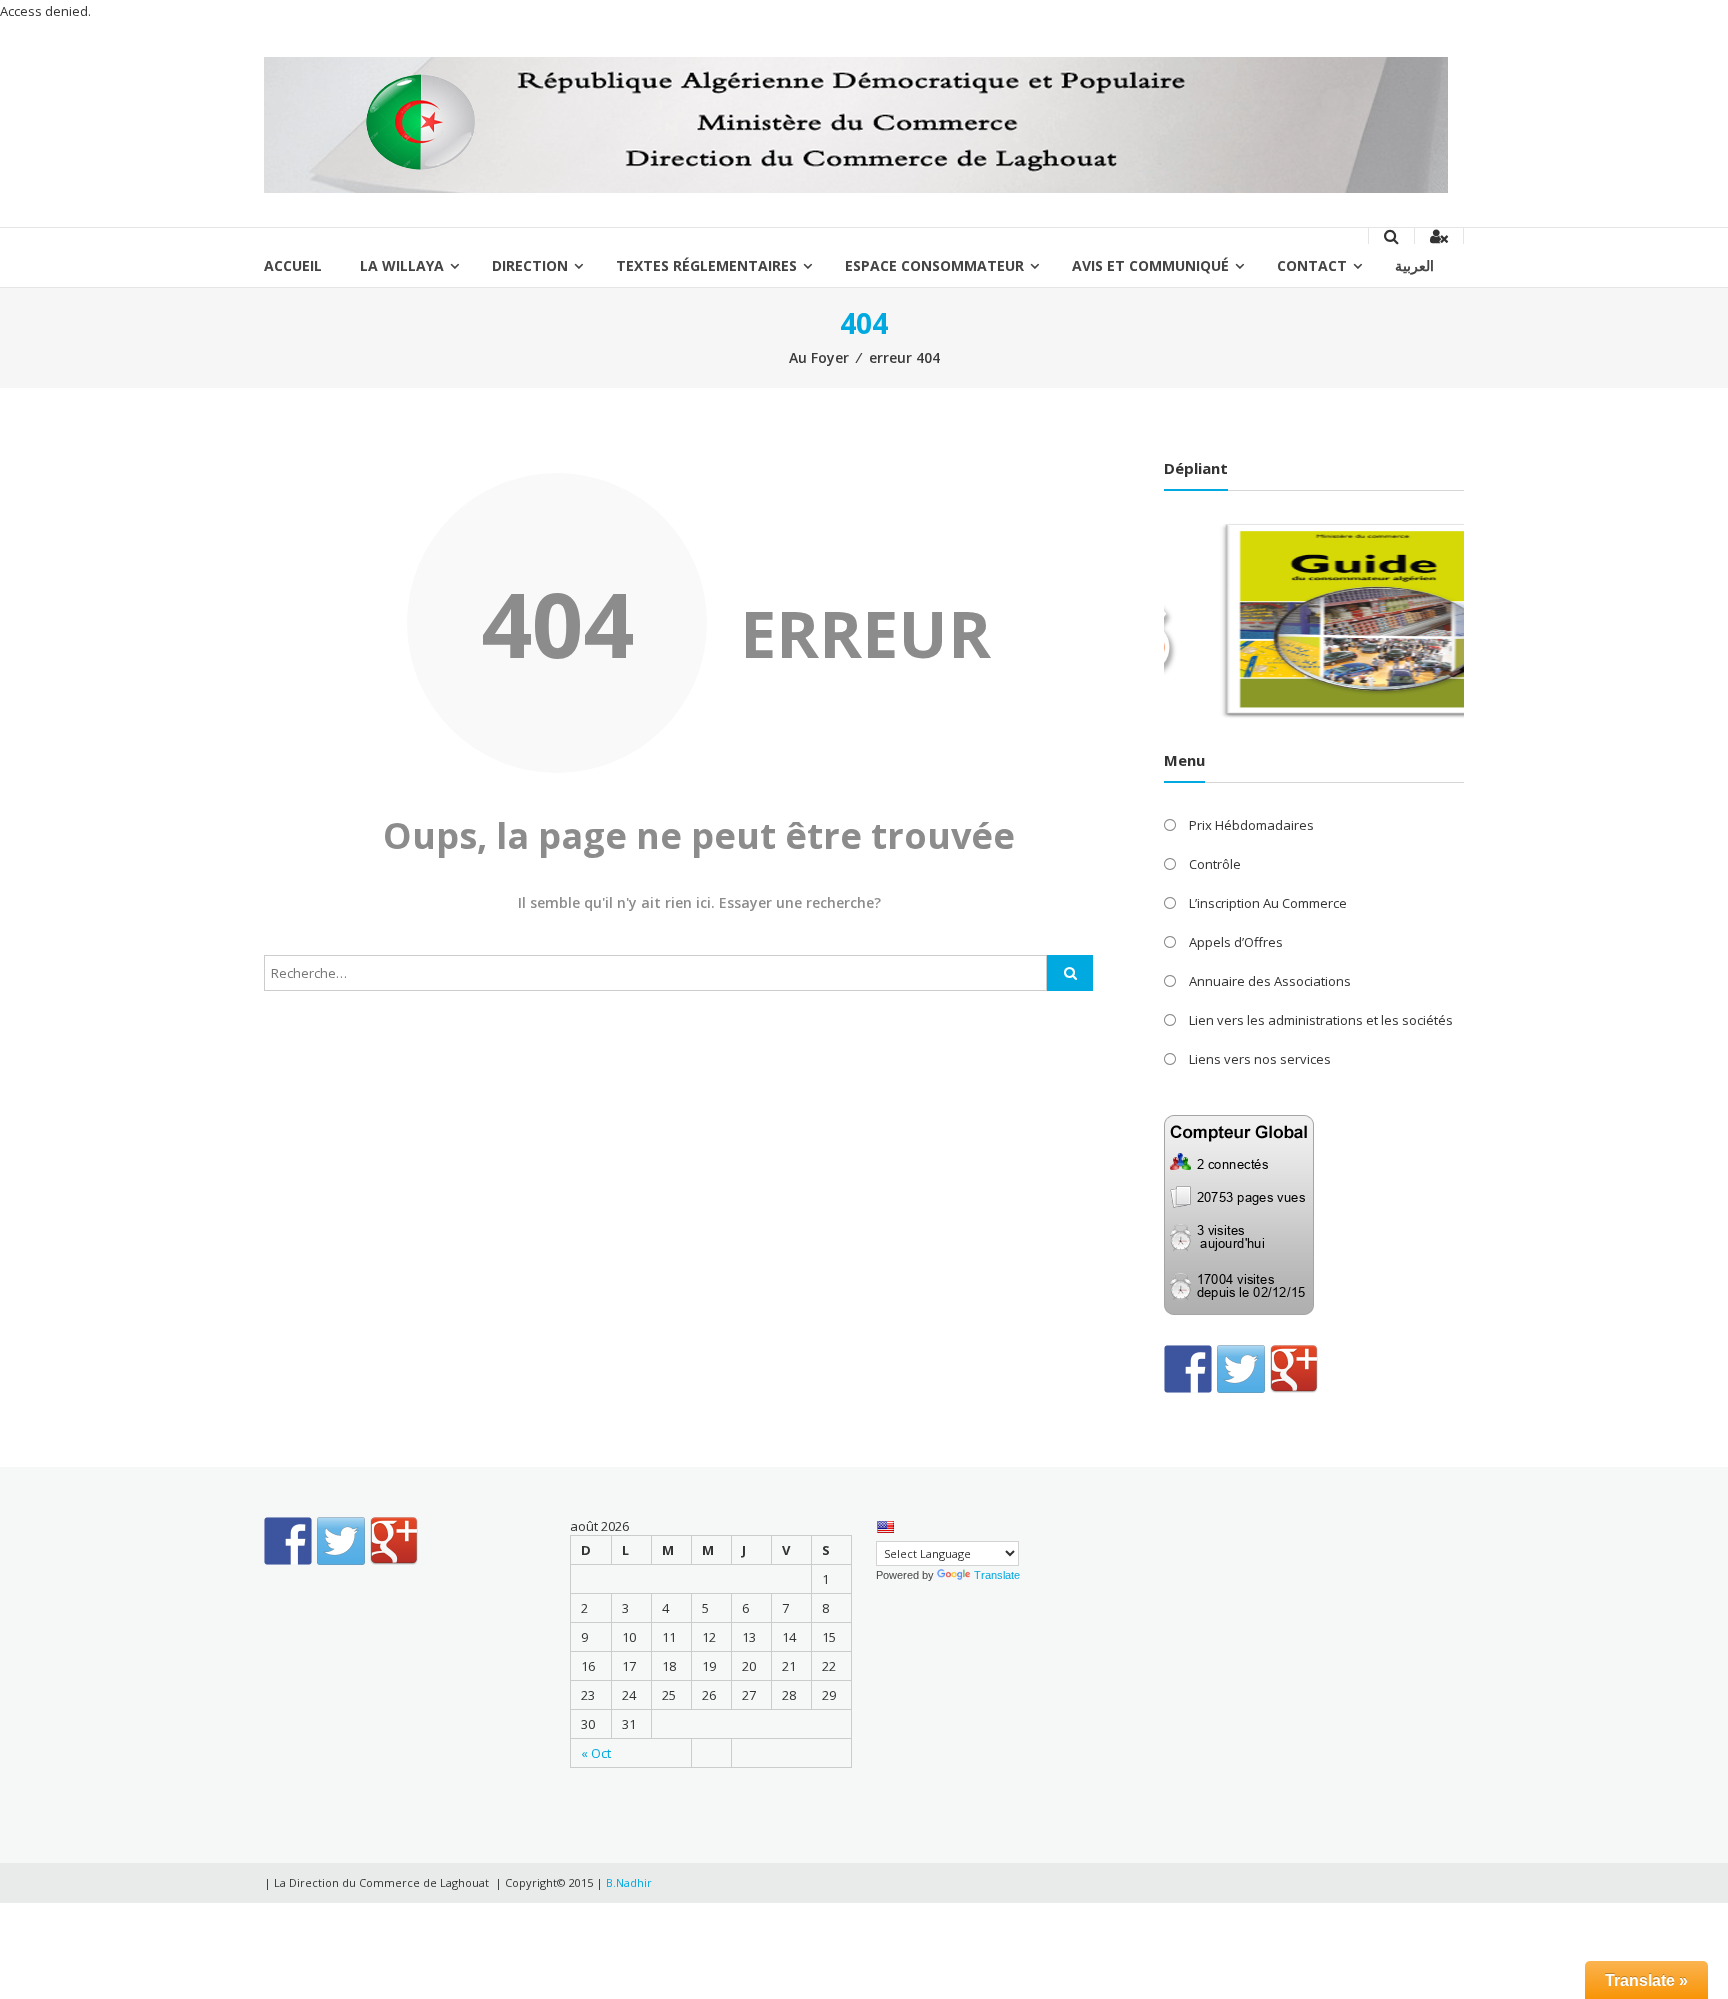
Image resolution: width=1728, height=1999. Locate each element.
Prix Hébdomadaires (1251, 825)
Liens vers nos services (1260, 1059)
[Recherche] (1070, 973)
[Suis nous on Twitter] (1241, 1369)
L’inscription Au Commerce (1268, 903)
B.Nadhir (629, 1882)
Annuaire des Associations (1270, 981)
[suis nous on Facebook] (1188, 1369)
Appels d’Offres (1236, 942)
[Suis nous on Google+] (1294, 1369)
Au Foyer (819, 357)
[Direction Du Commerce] (856, 124)
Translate (997, 1575)
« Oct (596, 1753)
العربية (1414, 265)
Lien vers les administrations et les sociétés (1321, 1020)
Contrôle (1215, 864)
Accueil (293, 265)
